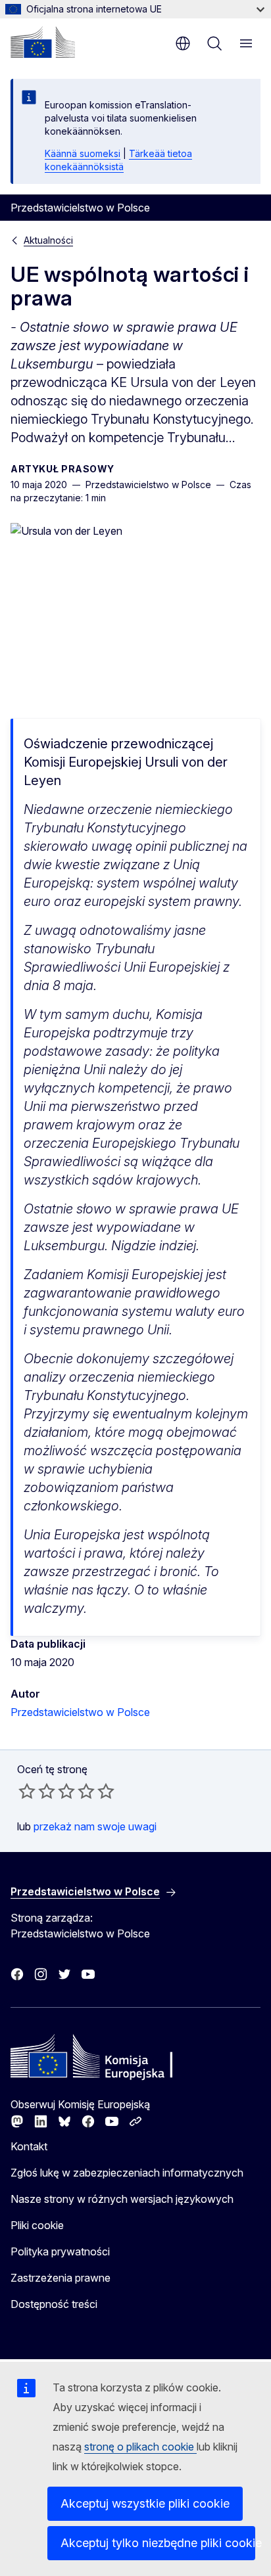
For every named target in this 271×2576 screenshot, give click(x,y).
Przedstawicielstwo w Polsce (80, 1712)
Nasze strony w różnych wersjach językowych (122, 2199)
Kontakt (29, 2146)
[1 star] (27, 1791)
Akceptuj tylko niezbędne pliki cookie (158, 2543)
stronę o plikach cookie (140, 2447)
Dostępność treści (54, 2304)
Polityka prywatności (60, 2251)
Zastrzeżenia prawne (61, 2278)
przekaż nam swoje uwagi (95, 1826)
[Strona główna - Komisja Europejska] (43, 42)
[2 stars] (37, 1791)
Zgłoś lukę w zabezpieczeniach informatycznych (127, 2173)
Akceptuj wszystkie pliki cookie (145, 2503)
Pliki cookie (37, 2225)
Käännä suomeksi (83, 153)
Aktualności (48, 240)
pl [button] (183, 43)
